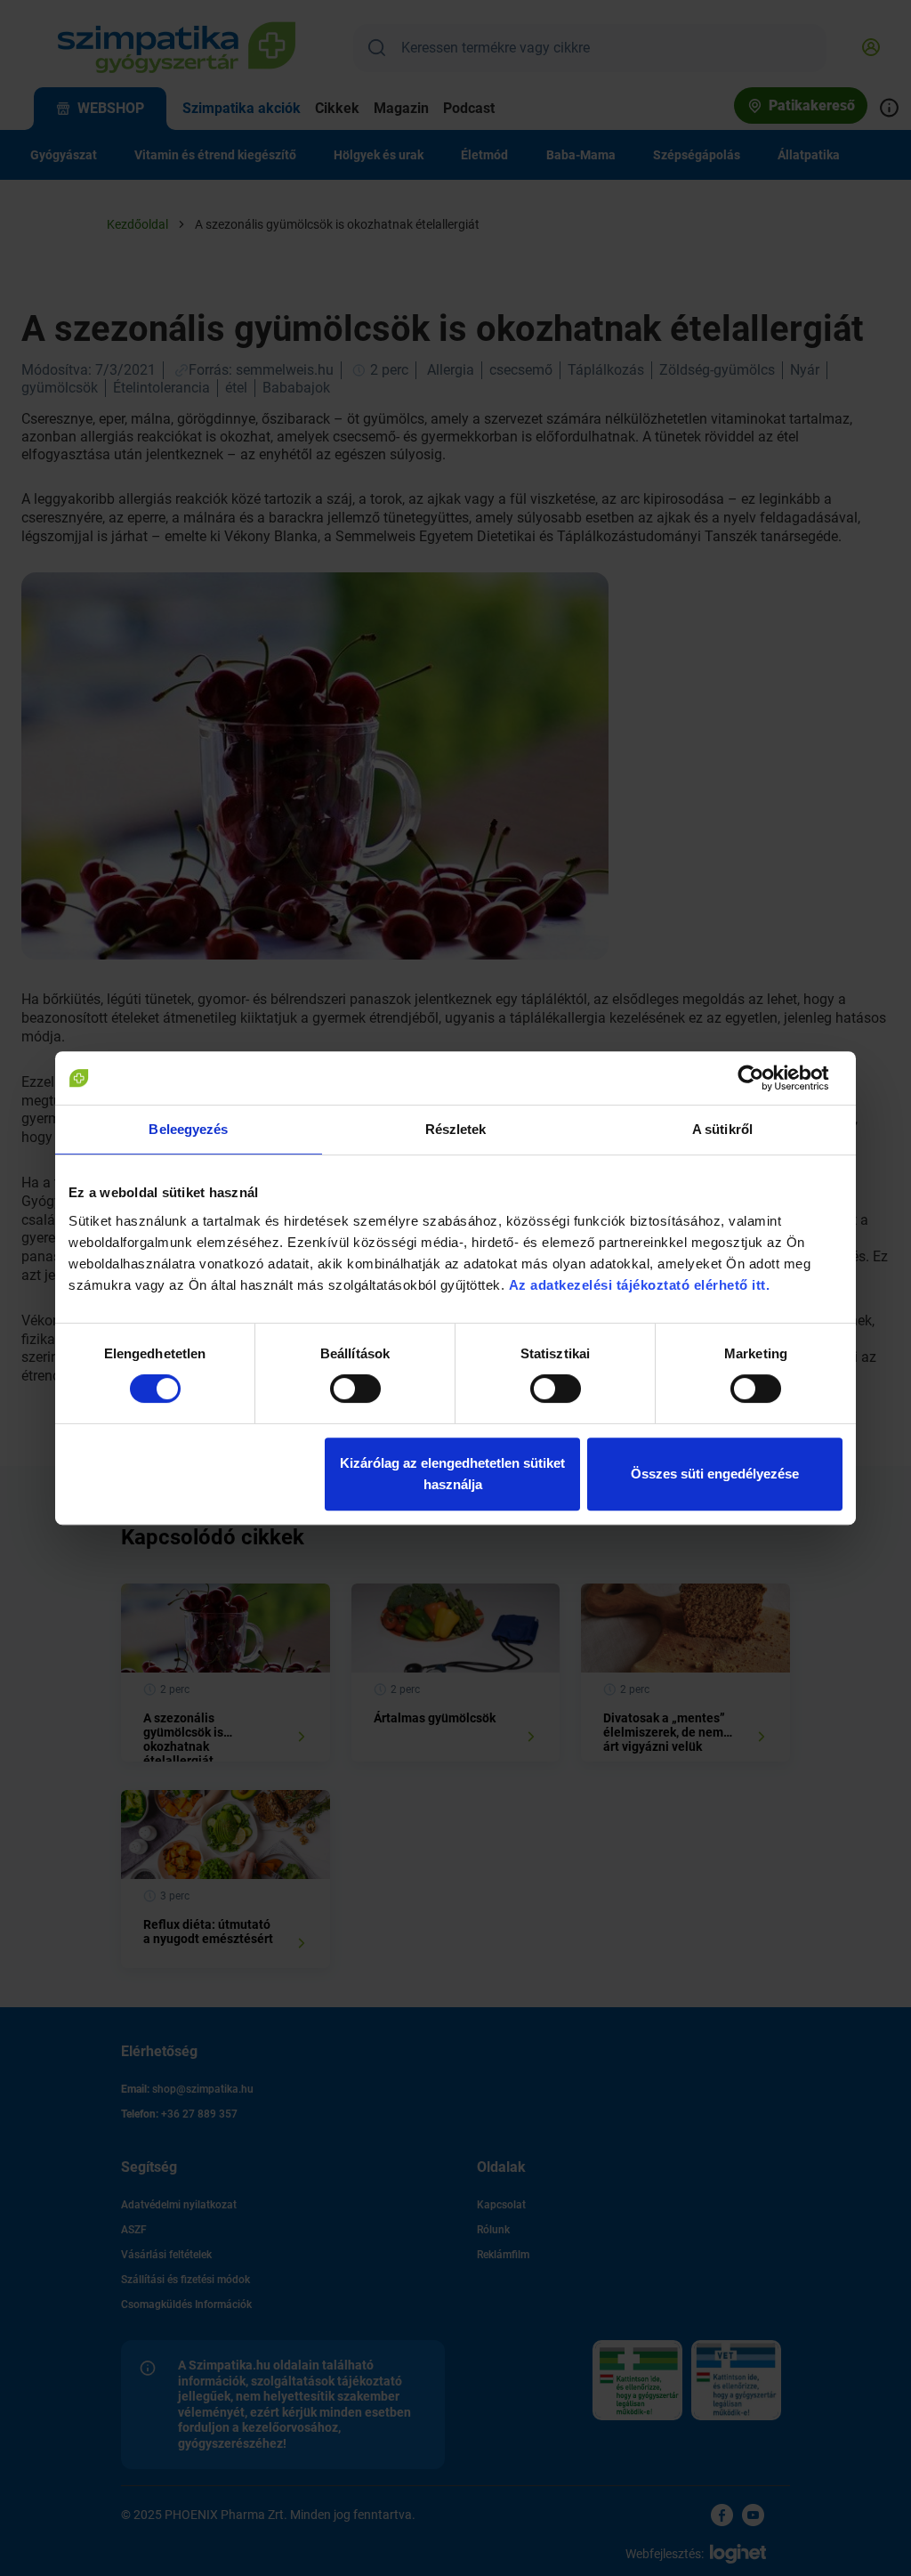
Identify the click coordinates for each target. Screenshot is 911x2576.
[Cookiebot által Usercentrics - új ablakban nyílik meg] (765, 1078)
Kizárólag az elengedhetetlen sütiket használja (452, 1474)
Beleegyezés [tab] (188, 1129)
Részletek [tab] (456, 1129)
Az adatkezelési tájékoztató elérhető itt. (641, 1285)
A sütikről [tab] (722, 1129)
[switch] (355, 1389)
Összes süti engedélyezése (715, 1474)
